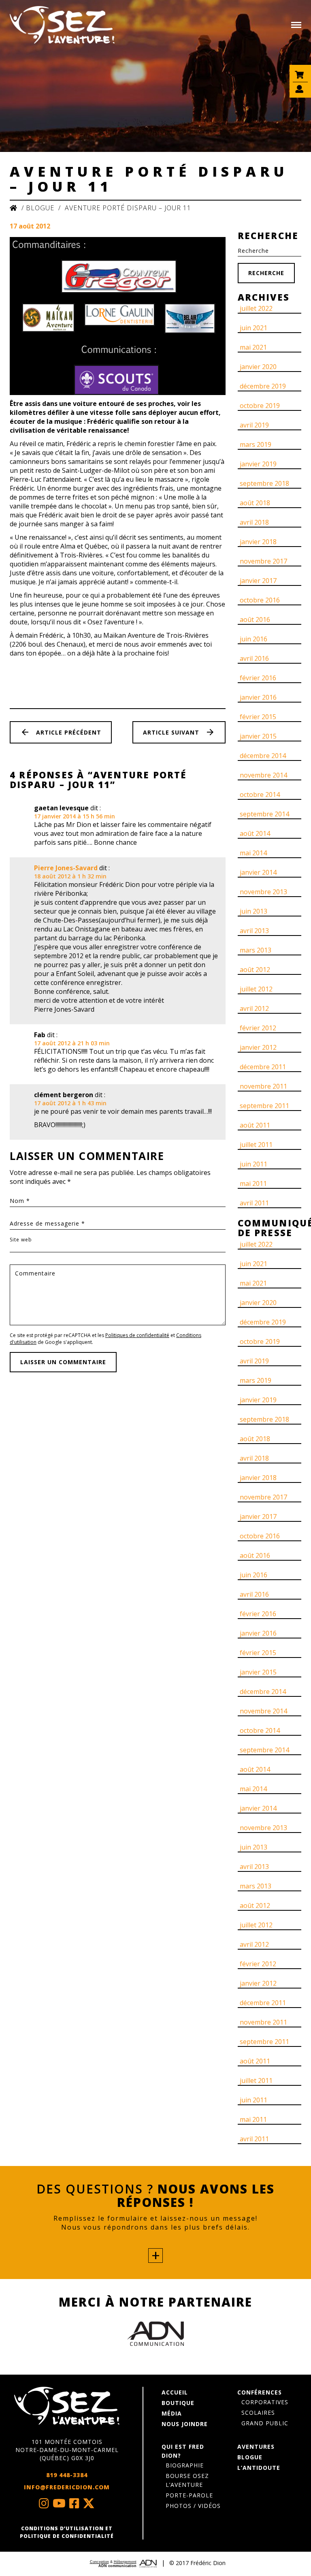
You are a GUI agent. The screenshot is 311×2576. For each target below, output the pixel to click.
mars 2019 (256, 444)
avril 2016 (254, 658)
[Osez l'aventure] (62, 25)
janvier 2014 (258, 872)
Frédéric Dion (208, 2563)
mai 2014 (253, 853)
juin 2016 (253, 639)
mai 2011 (253, 1183)
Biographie (185, 2465)
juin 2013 (253, 911)
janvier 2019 (258, 464)
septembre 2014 (264, 814)
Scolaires (258, 2413)
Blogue (40, 208)
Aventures (256, 2447)
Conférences (260, 2392)
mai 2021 (253, 347)
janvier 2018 (258, 542)
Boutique (178, 2403)
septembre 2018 (264, 483)
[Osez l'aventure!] (67, 2406)
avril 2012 (254, 1008)
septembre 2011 (264, 1106)
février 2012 (258, 1028)
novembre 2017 (263, 561)
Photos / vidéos (193, 2506)
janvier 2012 (258, 1047)
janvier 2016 (258, 697)
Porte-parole (189, 2495)
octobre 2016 (260, 600)
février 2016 (258, 678)
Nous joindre (185, 2424)
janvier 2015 (258, 736)
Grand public (265, 2423)
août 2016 (255, 619)
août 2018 (255, 503)
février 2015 (258, 717)
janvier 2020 (258, 367)
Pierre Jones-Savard (66, 868)
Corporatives (265, 2402)
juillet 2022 (256, 308)
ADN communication (117, 2566)
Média (172, 2413)
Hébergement (125, 2562)
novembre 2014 (263, 775)
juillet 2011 (256, 1145)
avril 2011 (254, 1203)
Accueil (175, 2392)
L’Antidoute (259, 2468)
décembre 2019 (263, 386)
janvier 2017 (258, 581)
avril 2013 (254, 931)
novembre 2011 (263, 1086)
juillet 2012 (256, 989)
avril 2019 (254, 425)
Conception (99, 2562)
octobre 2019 (260, 406)
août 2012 (255, 970)
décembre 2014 (263, 756)
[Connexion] (300, 93)
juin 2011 (253, 1164)
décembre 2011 (263, 1067)
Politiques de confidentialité (137, 1335)
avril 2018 (254, 522)
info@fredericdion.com (67, 2487)
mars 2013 (256, 950)
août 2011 (255, 1125)
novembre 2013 (263, 892)
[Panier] (300, 79)
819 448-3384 (67, 2475)
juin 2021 (253, 328)
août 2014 (255, 833)
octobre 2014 (260, 795)
